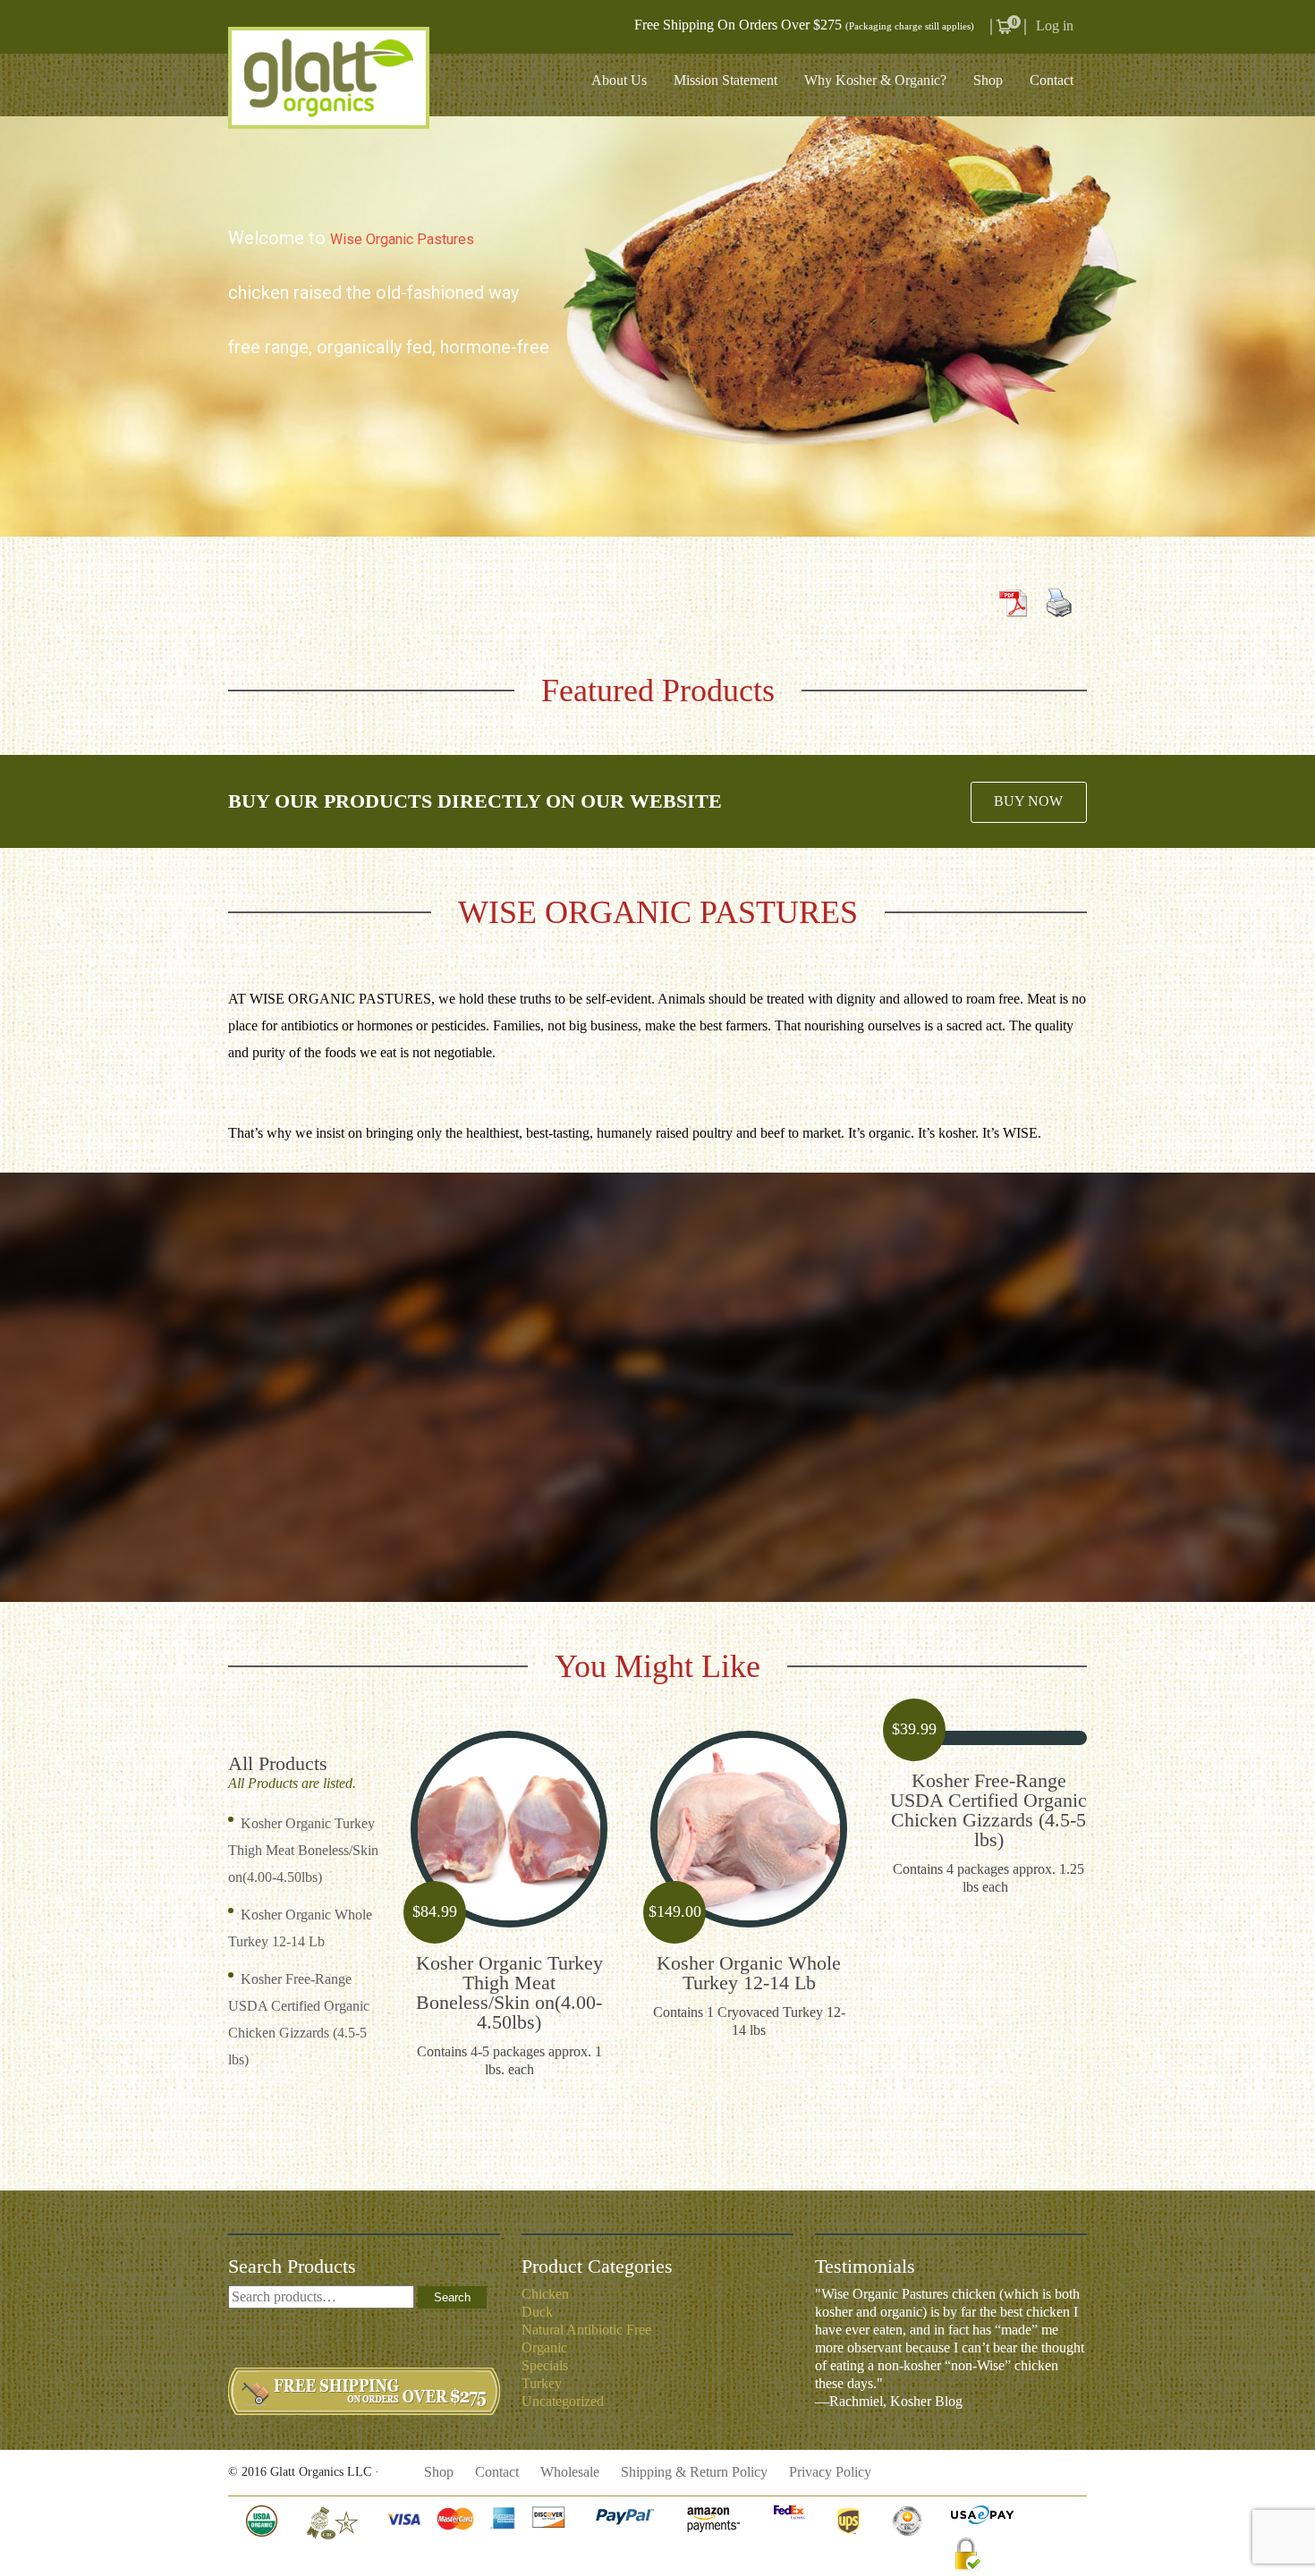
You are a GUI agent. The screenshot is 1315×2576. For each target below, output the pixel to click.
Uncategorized (563, 2401)
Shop (988, 80)
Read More (509, 1831)
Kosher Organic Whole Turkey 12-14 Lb (749, 1973)
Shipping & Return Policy (694, 2472)
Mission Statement (725, 80)
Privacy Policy (830, 2472)
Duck (537, 2312)
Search (452, 2297)
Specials (545, 2365)
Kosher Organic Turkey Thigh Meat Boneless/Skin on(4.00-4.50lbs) (303, 1850)
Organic (544, 2347)
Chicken (545, 2294)
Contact (1052, 80)
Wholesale (570, 2472)
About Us (619, 80)
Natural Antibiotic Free (586, 2330)
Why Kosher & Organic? (875, 80)
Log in (1055, 25)
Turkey (542, 2383)
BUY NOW (1028, 801)
